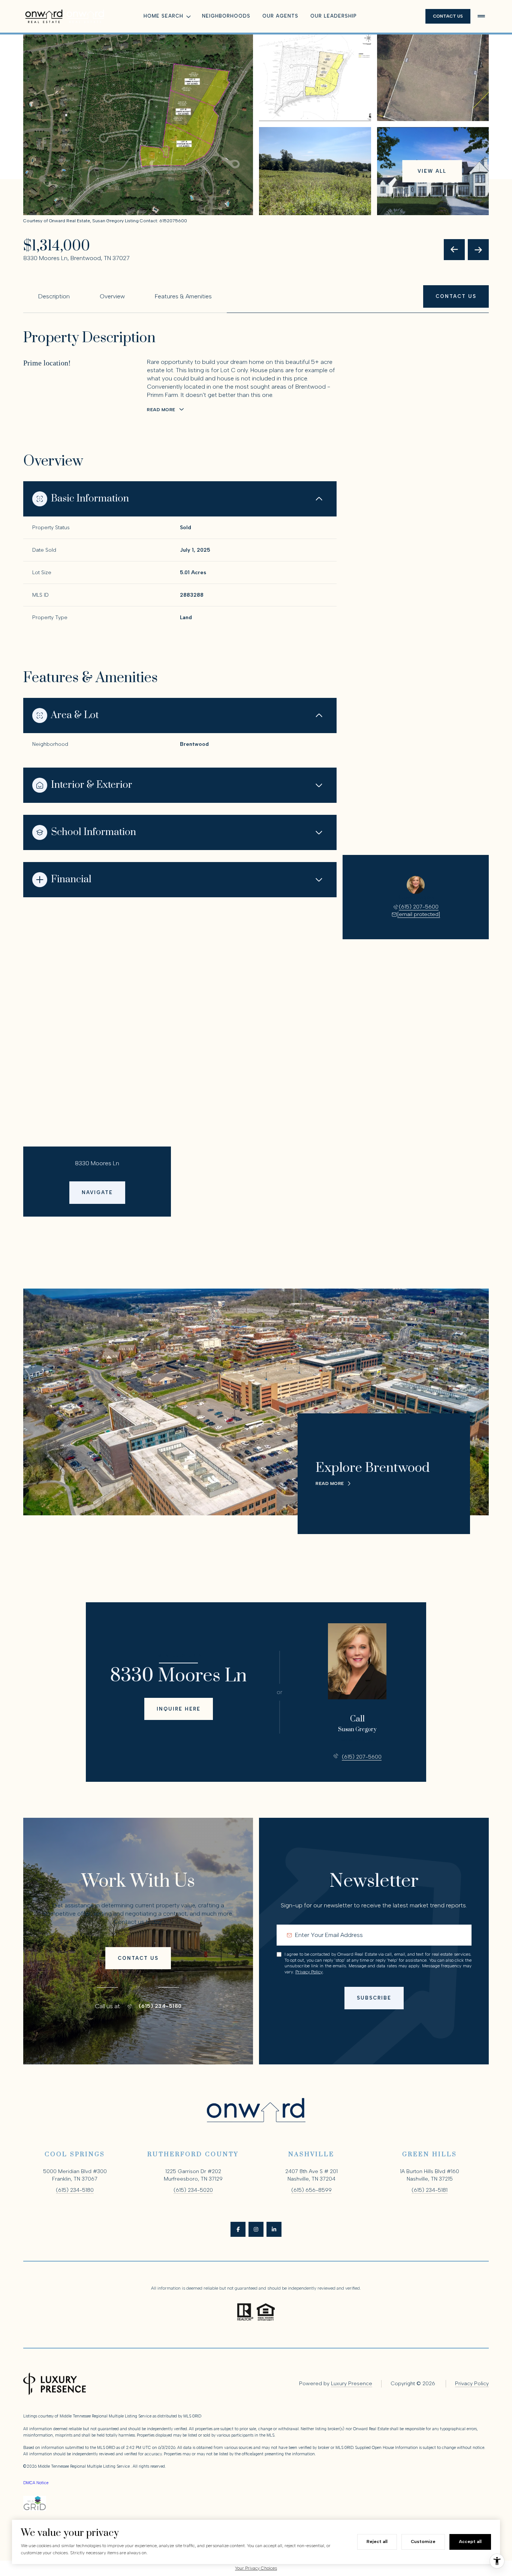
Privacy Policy (309, 1972)
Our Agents (280, 16)
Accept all (470, 2542)
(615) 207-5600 (419, 907)
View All (432, 171)
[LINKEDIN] (274, 2229)
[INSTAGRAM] (256, 2229)
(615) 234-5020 (193, 2190)
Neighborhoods (226, 16)
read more (330, 1483)
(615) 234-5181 (430, 2190)
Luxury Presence (352, 2384)
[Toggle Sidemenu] (481, 16)
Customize (423, 2542)
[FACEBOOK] (238, 2229)
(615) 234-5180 (160, 2006)
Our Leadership (334, 16)
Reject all (377, 2542)
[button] (456, 296)
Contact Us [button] (448, 16)
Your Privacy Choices (256, 2568)
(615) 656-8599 (311, 2190)
